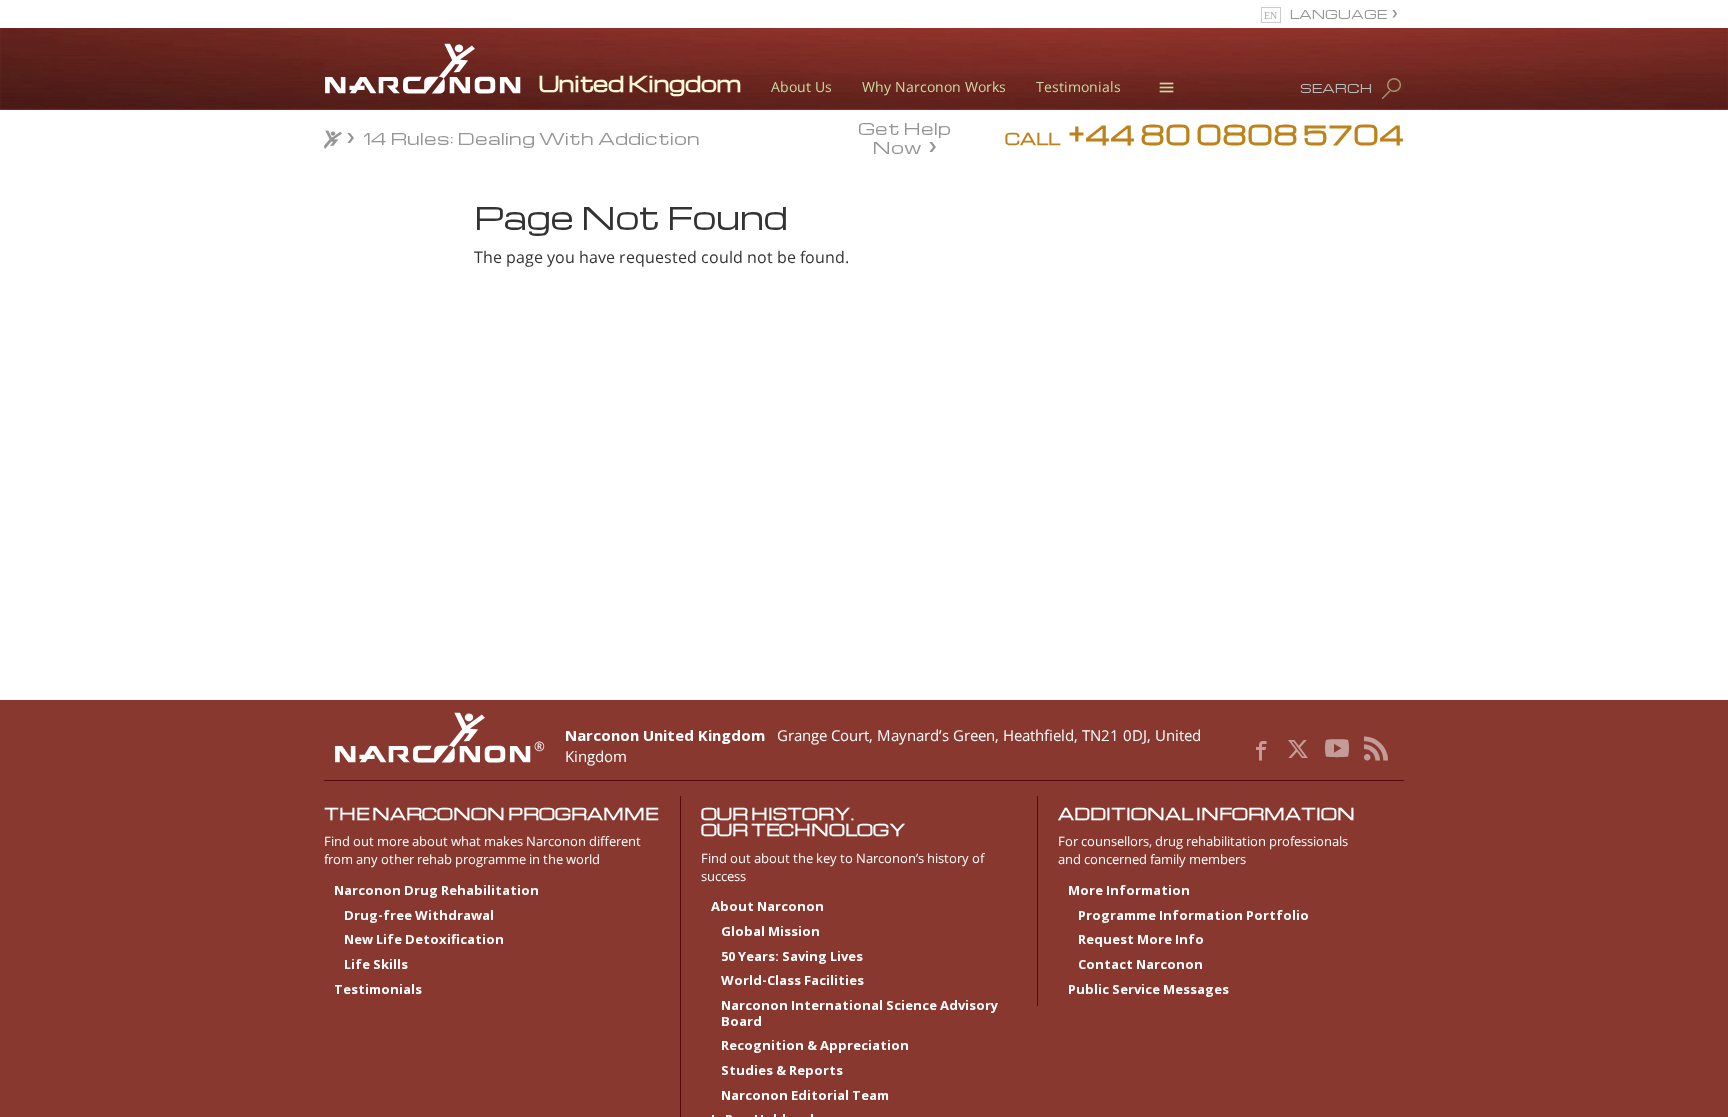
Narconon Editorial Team (805, 1096)
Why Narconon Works (934, 86)
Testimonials (1078, 86)
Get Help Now (904, 136)
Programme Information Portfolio (1193, 916)
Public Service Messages (1148, 990)
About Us (801, 86)
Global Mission (770, 932)
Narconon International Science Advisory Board (859, 1014)
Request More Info (1141, 940)
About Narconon (767, 907)
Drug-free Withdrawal (419, 916)
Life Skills (376, 965)
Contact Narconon (1140, 965)
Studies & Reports (782, 1071)
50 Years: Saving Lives (792, 957)
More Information (1129, 891)
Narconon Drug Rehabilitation (436, 891)
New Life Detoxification (424, 940)
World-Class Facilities (792, 981)
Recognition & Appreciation (815, 1046)
